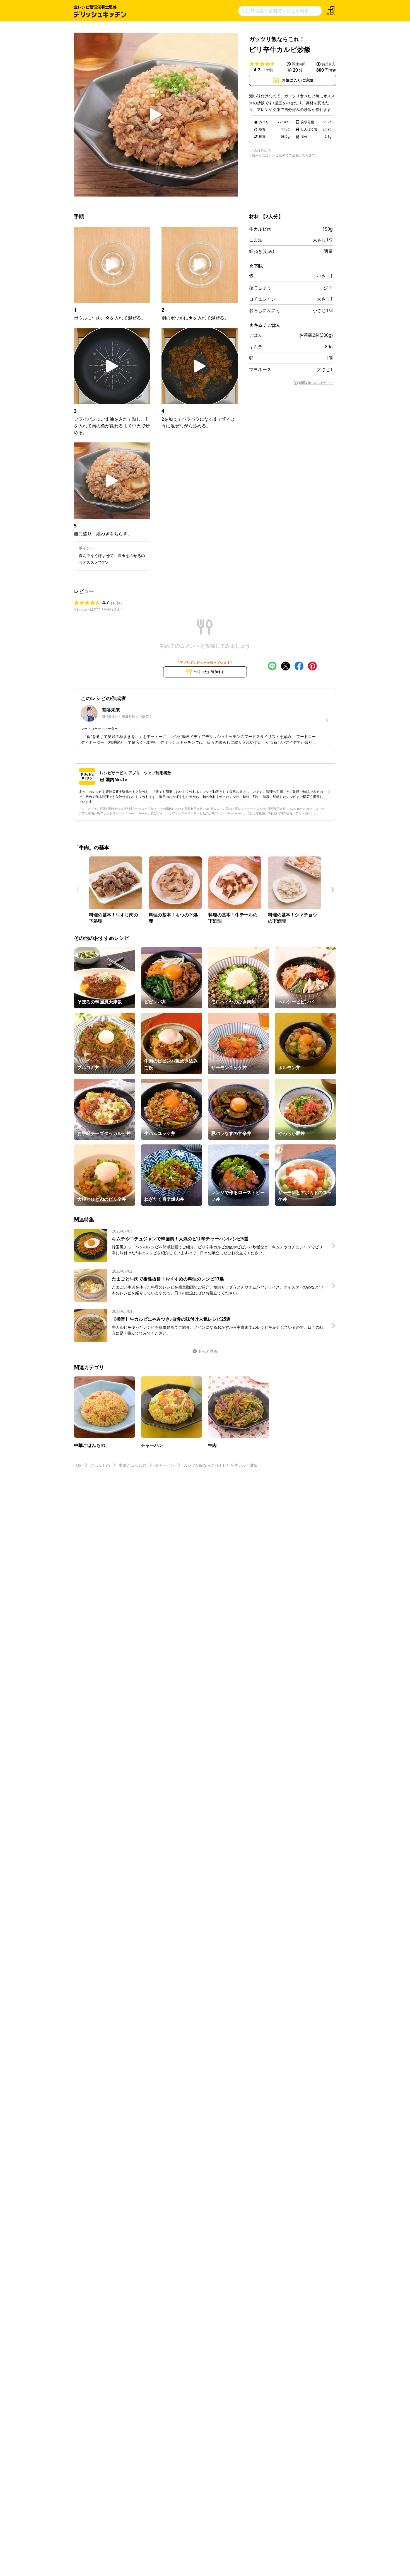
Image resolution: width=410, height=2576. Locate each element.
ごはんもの (100, 1465)
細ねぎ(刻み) (262, 251)
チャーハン (165, 1465)
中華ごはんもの (132, 1465)
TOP (78, 1465)
